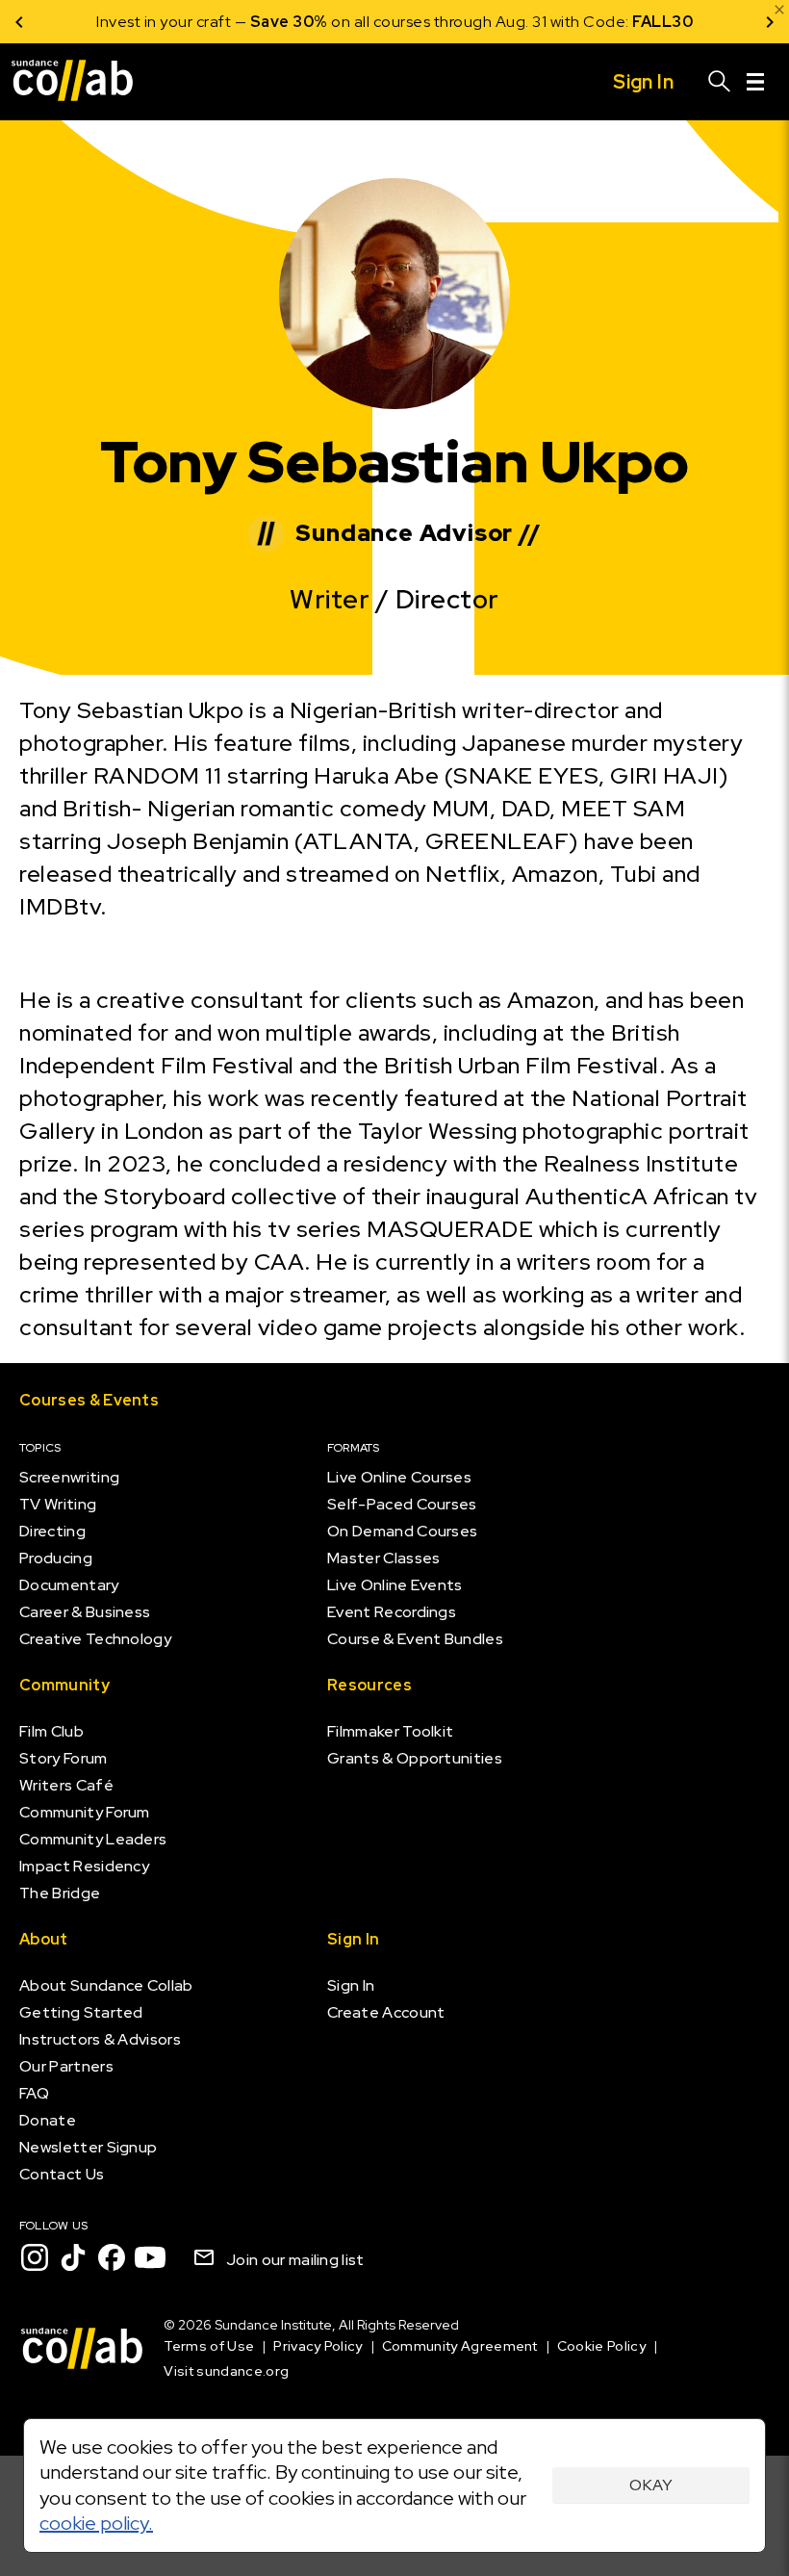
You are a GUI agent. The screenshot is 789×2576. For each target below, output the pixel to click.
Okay (651, 2485)
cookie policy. (96, 2523)
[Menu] (755, 82)
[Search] (720, 82)
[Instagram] (35, 2257)
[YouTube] (150, 2257)
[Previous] (19, 22)
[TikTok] (73, 2257)
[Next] (770, 22)
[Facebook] (112, 2257)
